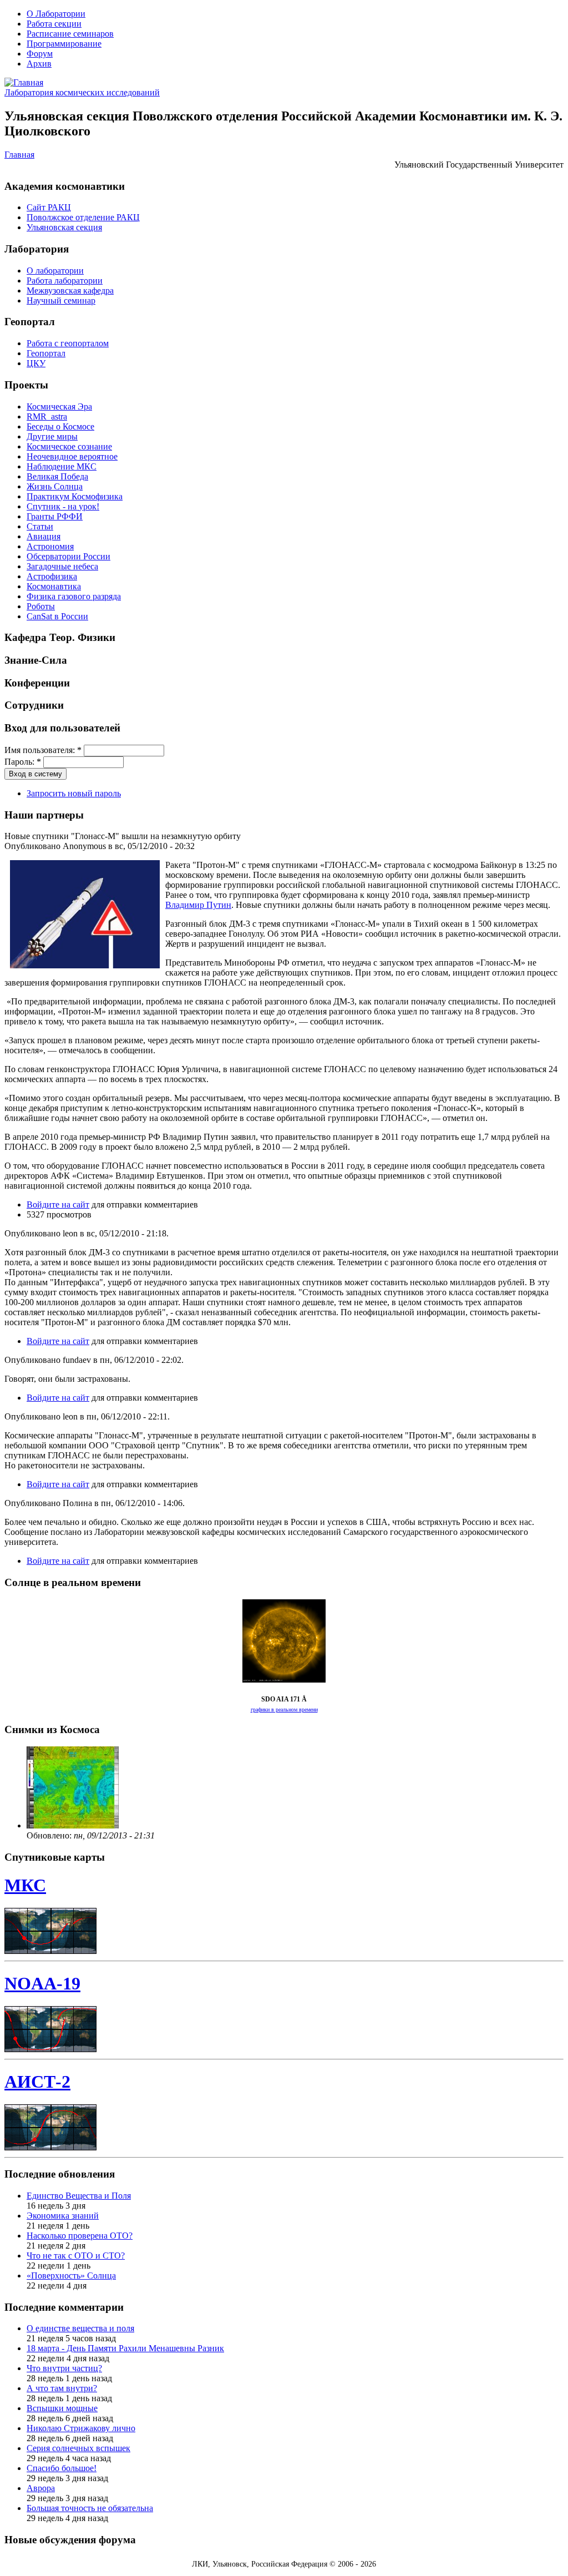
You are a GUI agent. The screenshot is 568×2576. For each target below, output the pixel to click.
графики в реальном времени (284, 1709)
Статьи (40, 526)
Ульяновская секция (64, 227)
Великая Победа (57, 476)
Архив (39, 64)
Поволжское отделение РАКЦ (83, 217)
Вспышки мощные (62, 2408)
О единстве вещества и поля (80, 2328)
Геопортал (46, 353)
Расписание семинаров (70, 34)
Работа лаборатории (65, 281)
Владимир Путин (198, 905)
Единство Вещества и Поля (79, 2196)
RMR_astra (47, 416)
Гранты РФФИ (55, 516)
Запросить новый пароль (74, 793)
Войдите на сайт (58, 1204)
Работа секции (54, 24)
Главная (19, 155)
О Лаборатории (56, 14)
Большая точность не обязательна (90, 2508)
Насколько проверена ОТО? (80, 2236)
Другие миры (52, 436)
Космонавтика (54, 586)
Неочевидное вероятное (72, 456)
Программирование (64, 44)
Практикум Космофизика (75, 496)
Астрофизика (52, 576)
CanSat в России (57, 616)
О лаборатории (55, 271)
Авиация (44, 536)
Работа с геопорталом (68, 343)
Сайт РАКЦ (49, 207)
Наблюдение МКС (62, 466)
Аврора (41, 2488)
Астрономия (50, 546)
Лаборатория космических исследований (82, 92)
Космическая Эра (59, 406)
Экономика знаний (63, 2216)
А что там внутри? (62, 2388)
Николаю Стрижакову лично (81, 2428)
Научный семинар (61, 300)
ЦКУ (36, 363)
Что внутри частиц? (64, 2368)
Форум (40, 54)
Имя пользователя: (43, 750)
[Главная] (24, 82)
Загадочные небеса (62, 566)
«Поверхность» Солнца (71, 2276)
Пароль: (23, 762)
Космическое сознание (69, 446)
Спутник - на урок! (63, 506)
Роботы (41, 606)
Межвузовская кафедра (70, 291)
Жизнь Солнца (55, 486)
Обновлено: (50, 1835)
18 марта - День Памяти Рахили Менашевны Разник (125, 2348)
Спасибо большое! (62, 2468)
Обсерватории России (69, 556)
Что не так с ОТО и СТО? (76, 2256)
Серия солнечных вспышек (78, 2448)
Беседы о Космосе (60, 426)
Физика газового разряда (74, 596)
